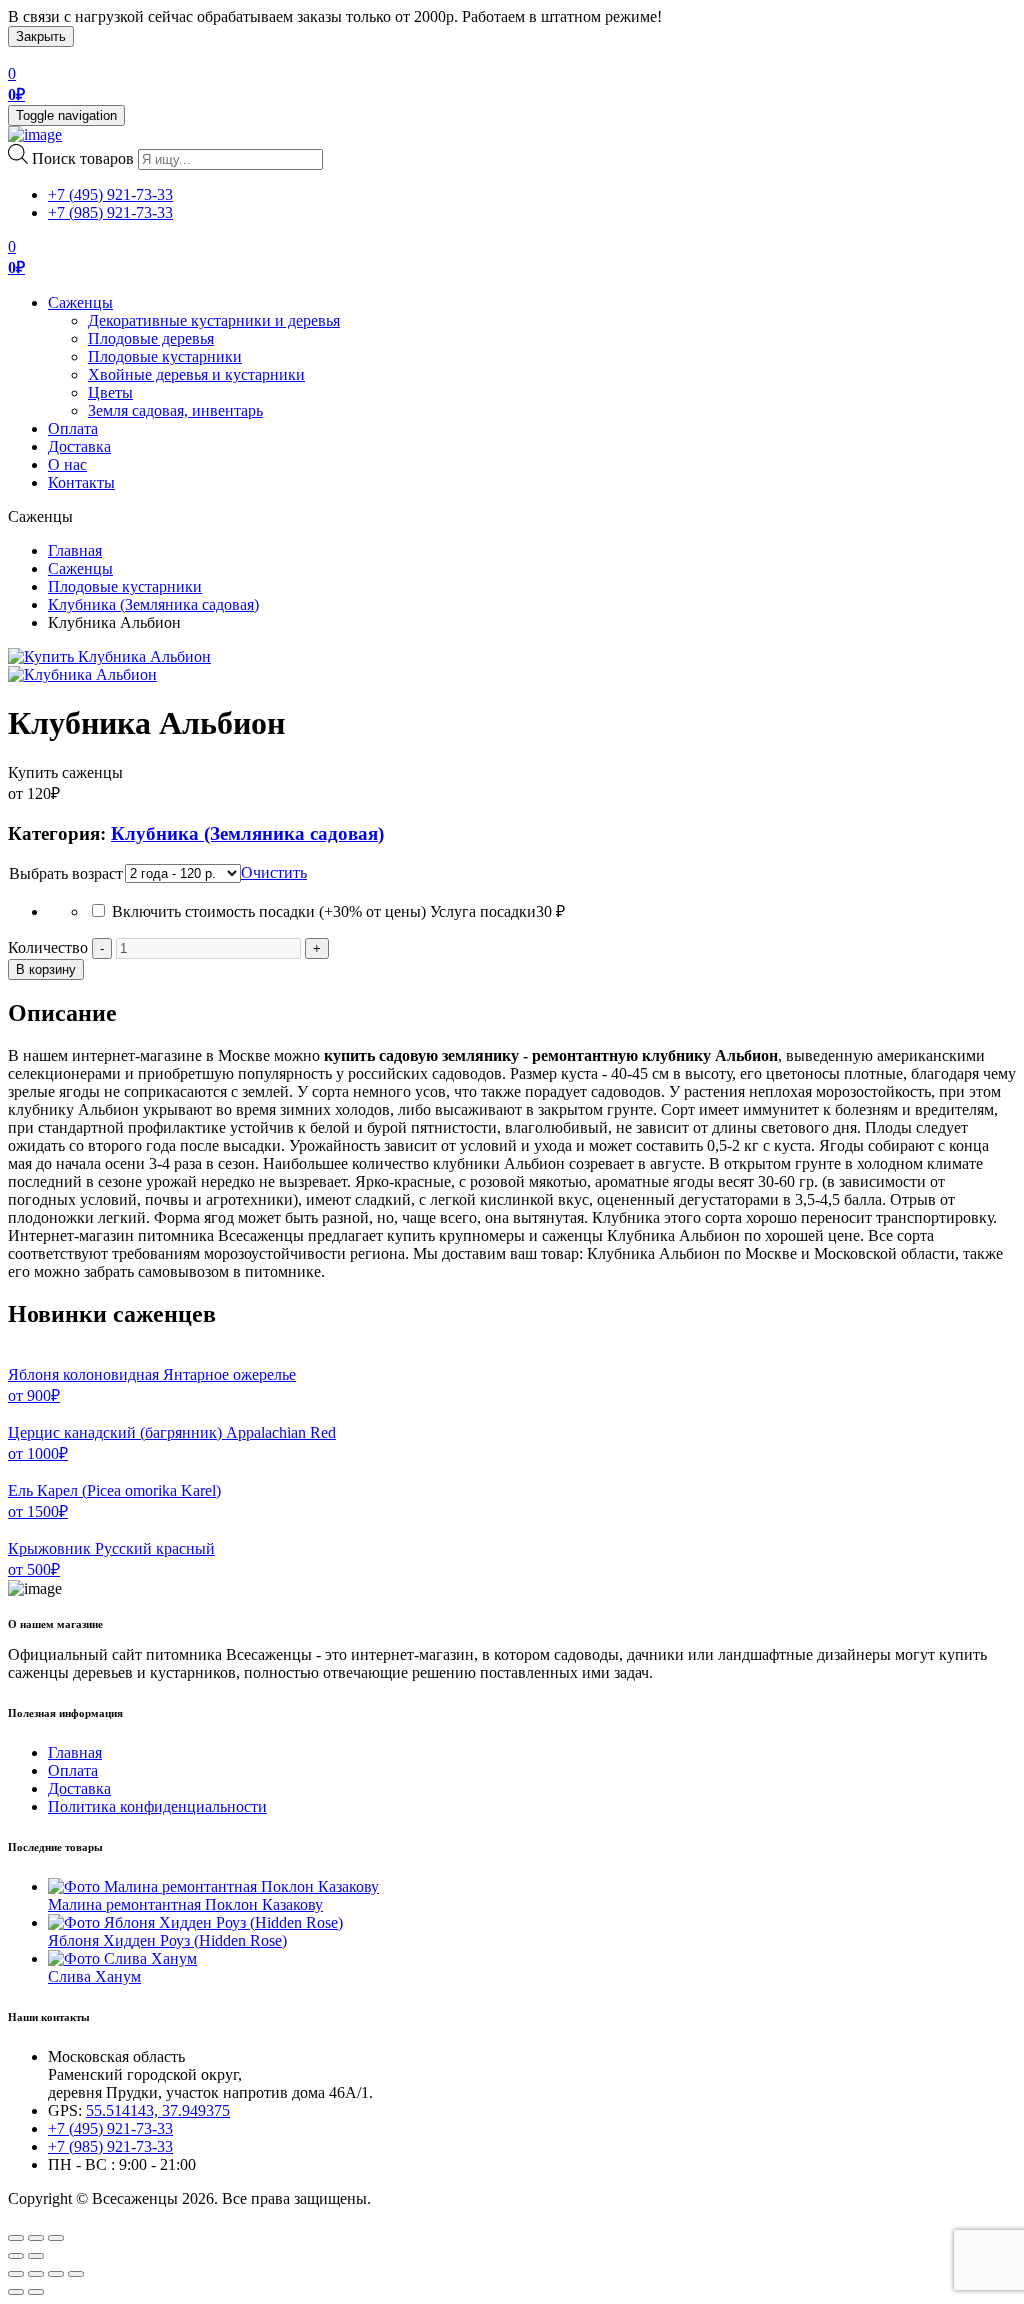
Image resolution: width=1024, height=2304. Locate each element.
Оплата (73, 428)
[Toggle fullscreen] (36, 2238)
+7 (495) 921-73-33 (110, 194)
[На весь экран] (56, 2274)
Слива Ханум (94, 1976)
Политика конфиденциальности (157, 1806)
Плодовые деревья (151, 338)
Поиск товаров (83, 158)
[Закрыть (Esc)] (16, 2274)
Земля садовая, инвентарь (175, 410)
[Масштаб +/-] (76, 2274)
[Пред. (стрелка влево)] (16, 2292)
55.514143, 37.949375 (158, 2110)
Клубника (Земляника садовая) (153, 604)
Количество (48, 947)
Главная (75, 550)
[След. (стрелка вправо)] (36, 2292)
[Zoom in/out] (56, 2238)
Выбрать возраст (66, 873)
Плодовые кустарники (165, 356)
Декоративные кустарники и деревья (214, 320)
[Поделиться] (36, 2274)
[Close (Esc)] (16, 2238)
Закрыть (41, 36)
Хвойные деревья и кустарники (196, 374)
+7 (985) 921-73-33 (110, 212)
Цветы (110, 392)
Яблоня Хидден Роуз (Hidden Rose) (167, 1940)
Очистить (274, 872)
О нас (67, 464)
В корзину (46, 969)
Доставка (79, 446)
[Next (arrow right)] (36, 2256)
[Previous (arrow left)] (16, 2256)
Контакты (81, 482)
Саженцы (80, 302)
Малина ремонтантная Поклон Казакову (185, 1904)
